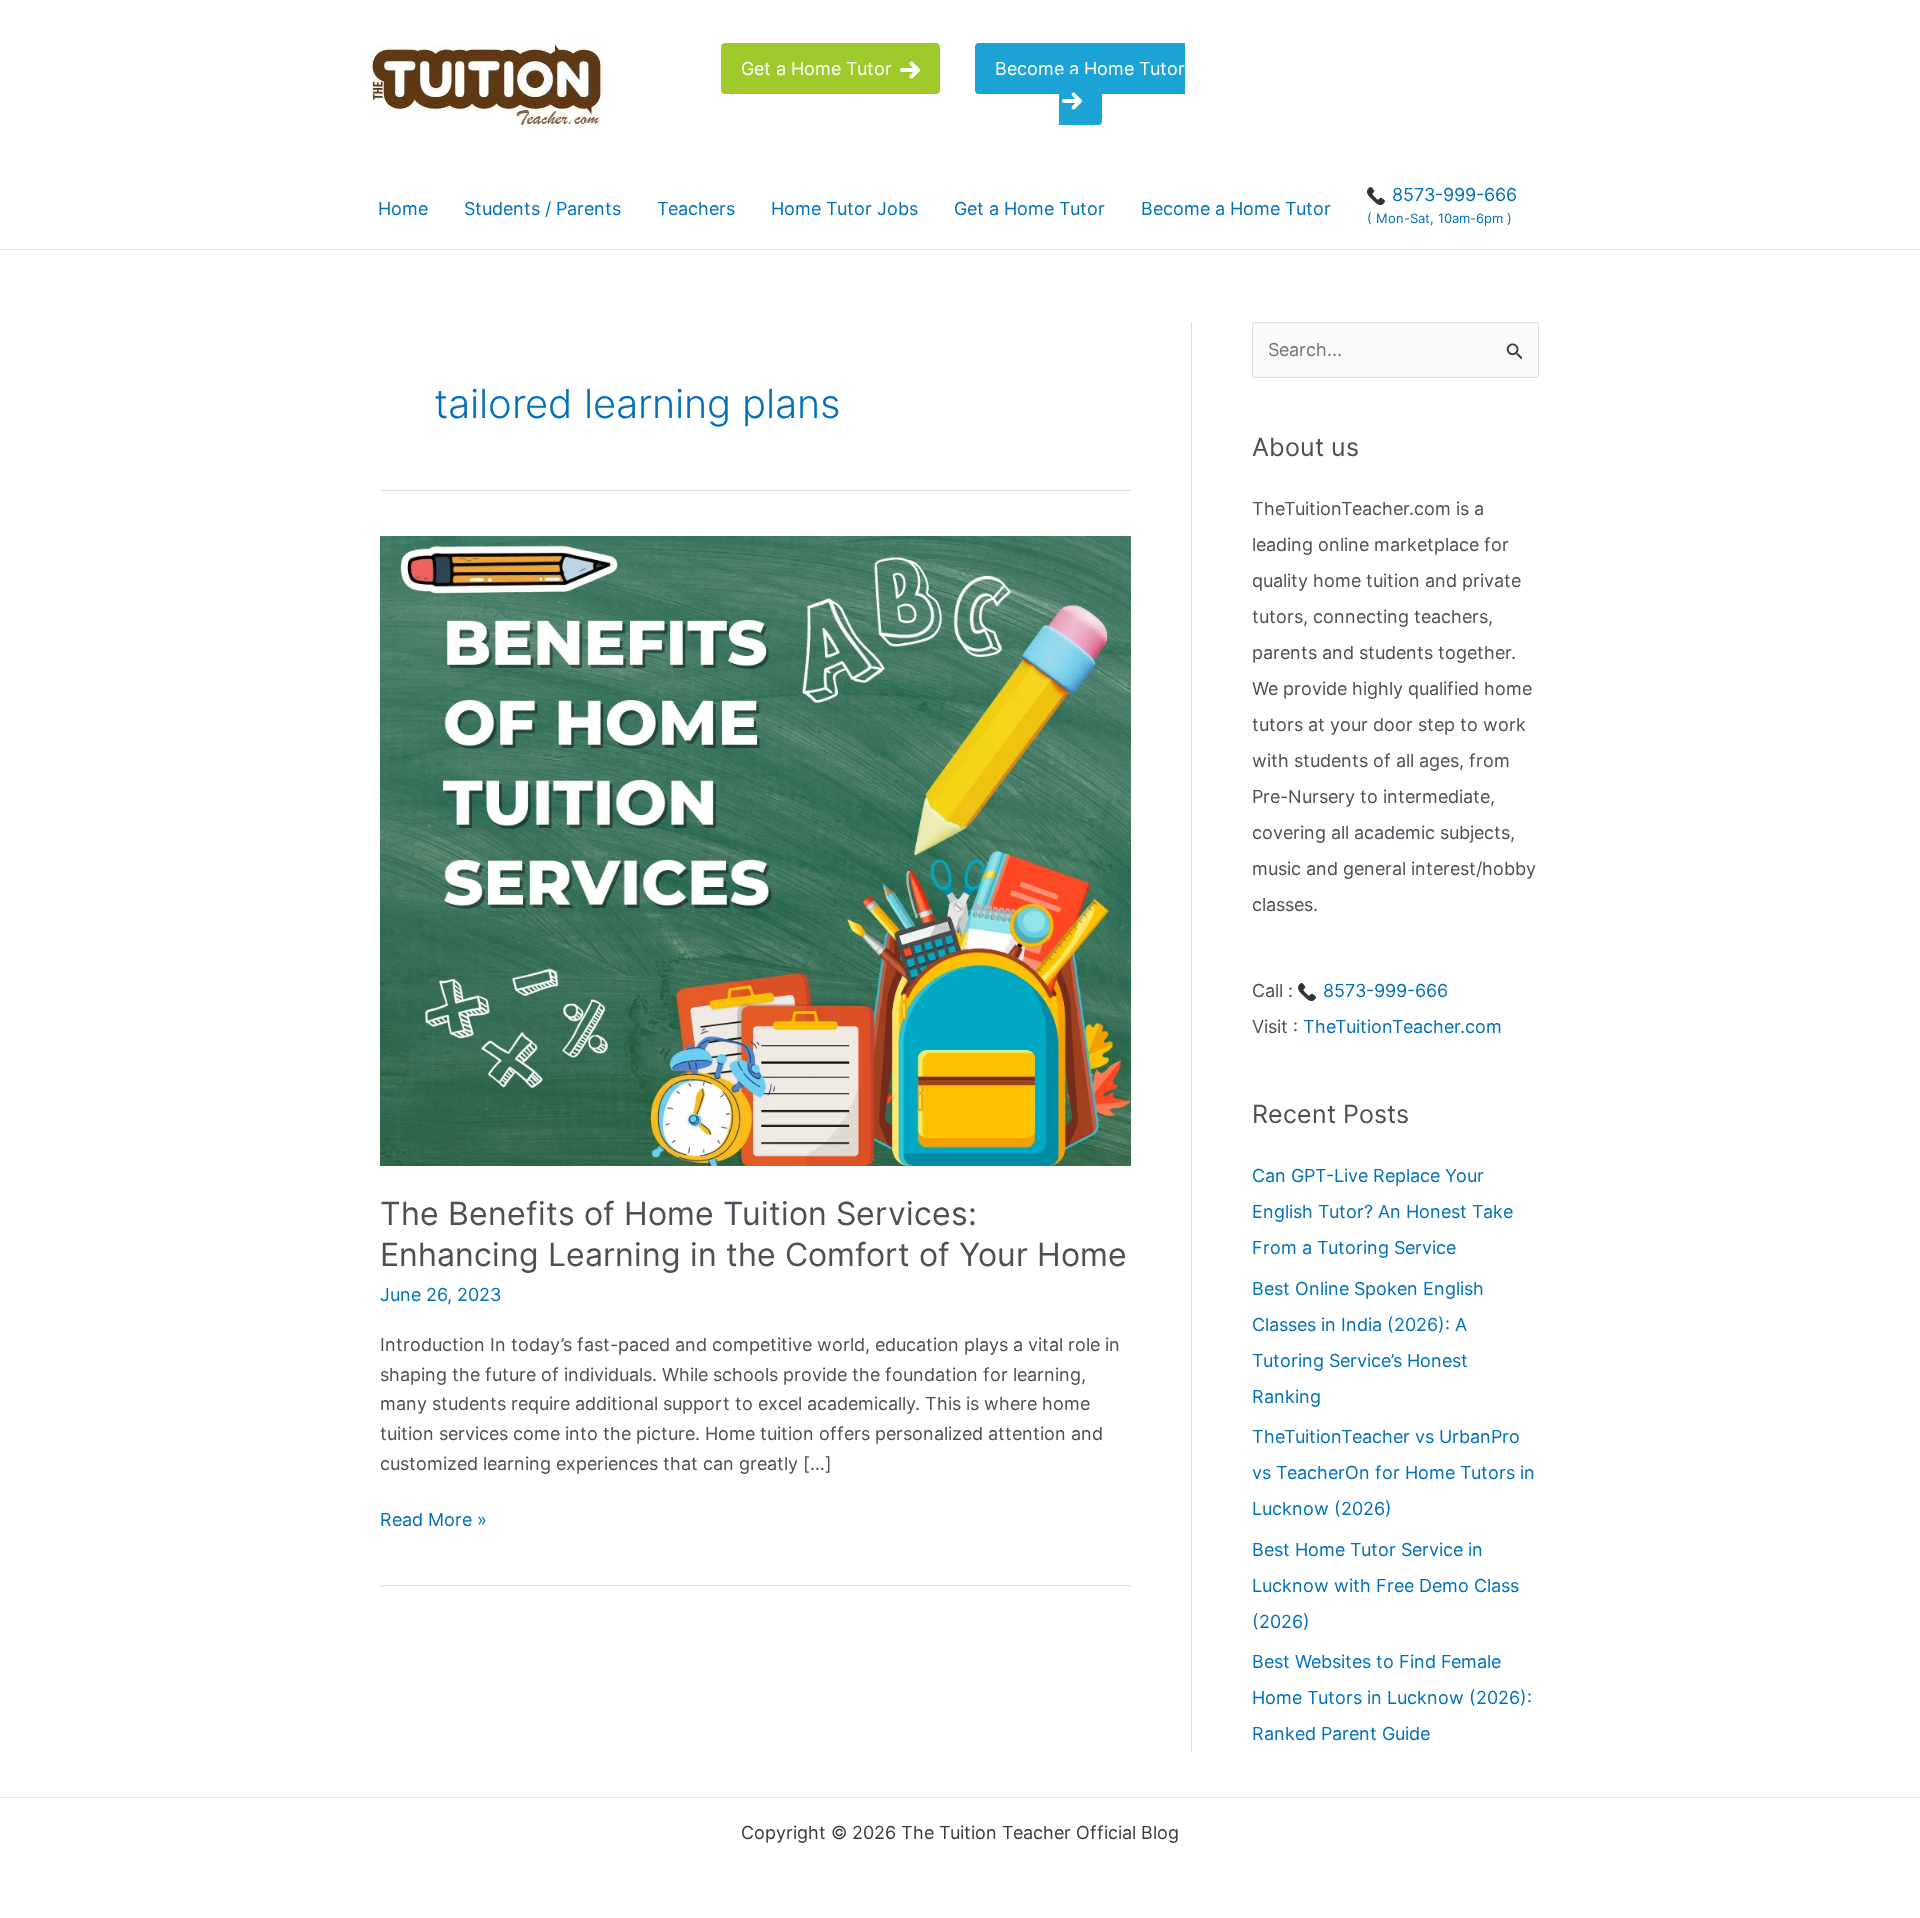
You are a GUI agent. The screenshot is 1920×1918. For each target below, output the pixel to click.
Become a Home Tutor (1090, 68)
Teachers (696, 208)
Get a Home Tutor (819, 68)
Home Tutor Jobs (844, 208)
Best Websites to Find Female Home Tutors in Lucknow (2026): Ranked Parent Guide (1392, 1697)
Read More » (433, 1521)
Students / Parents (542, 208)
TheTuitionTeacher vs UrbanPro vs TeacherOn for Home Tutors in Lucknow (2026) (1393, 1472)
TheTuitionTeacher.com (1402, 1026)
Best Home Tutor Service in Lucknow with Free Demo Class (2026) (1385, 1584)
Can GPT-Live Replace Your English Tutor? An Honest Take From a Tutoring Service (1382, 1211)
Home (403, 208)
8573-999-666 (1383, 990)
